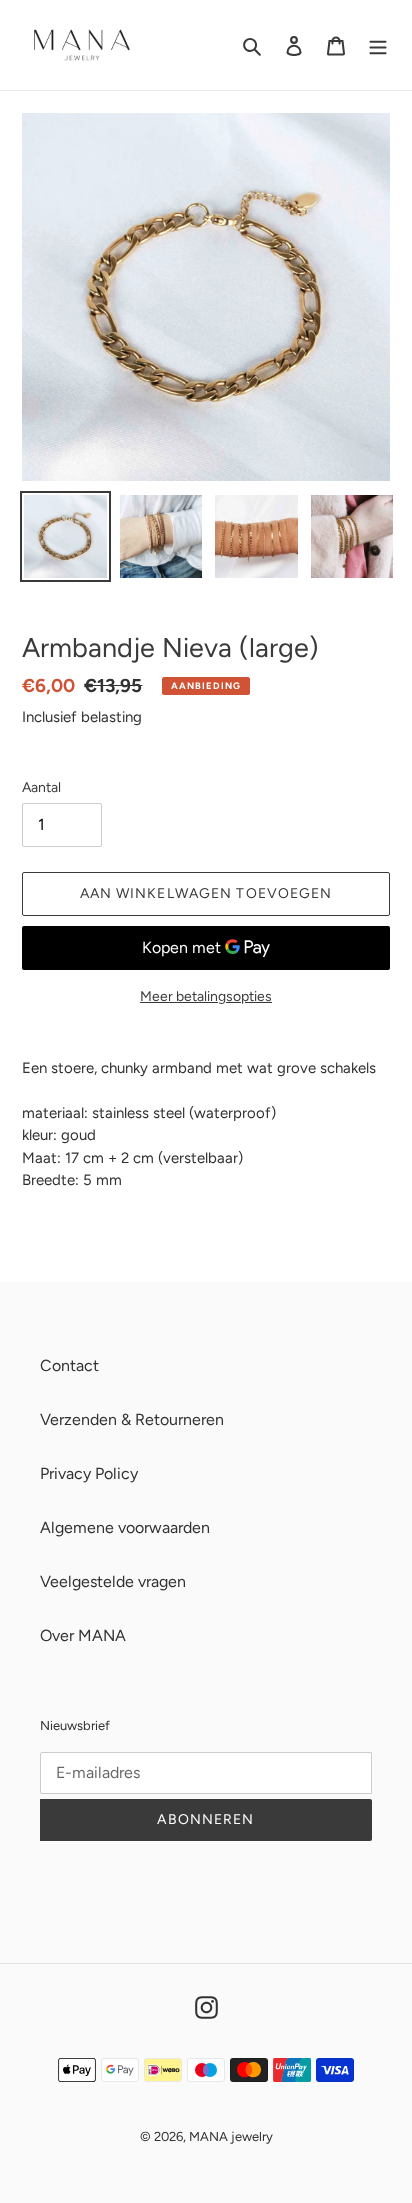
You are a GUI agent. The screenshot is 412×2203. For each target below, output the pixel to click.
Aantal (41, 787)
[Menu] (378, 45)
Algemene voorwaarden (125, 1527)
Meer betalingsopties (206, 996)
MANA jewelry (231, 2136)
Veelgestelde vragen (113, 1581)
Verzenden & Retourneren (132, 1419)
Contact (69, 1365)
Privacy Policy (89, 1473)
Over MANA (83, 1635)
